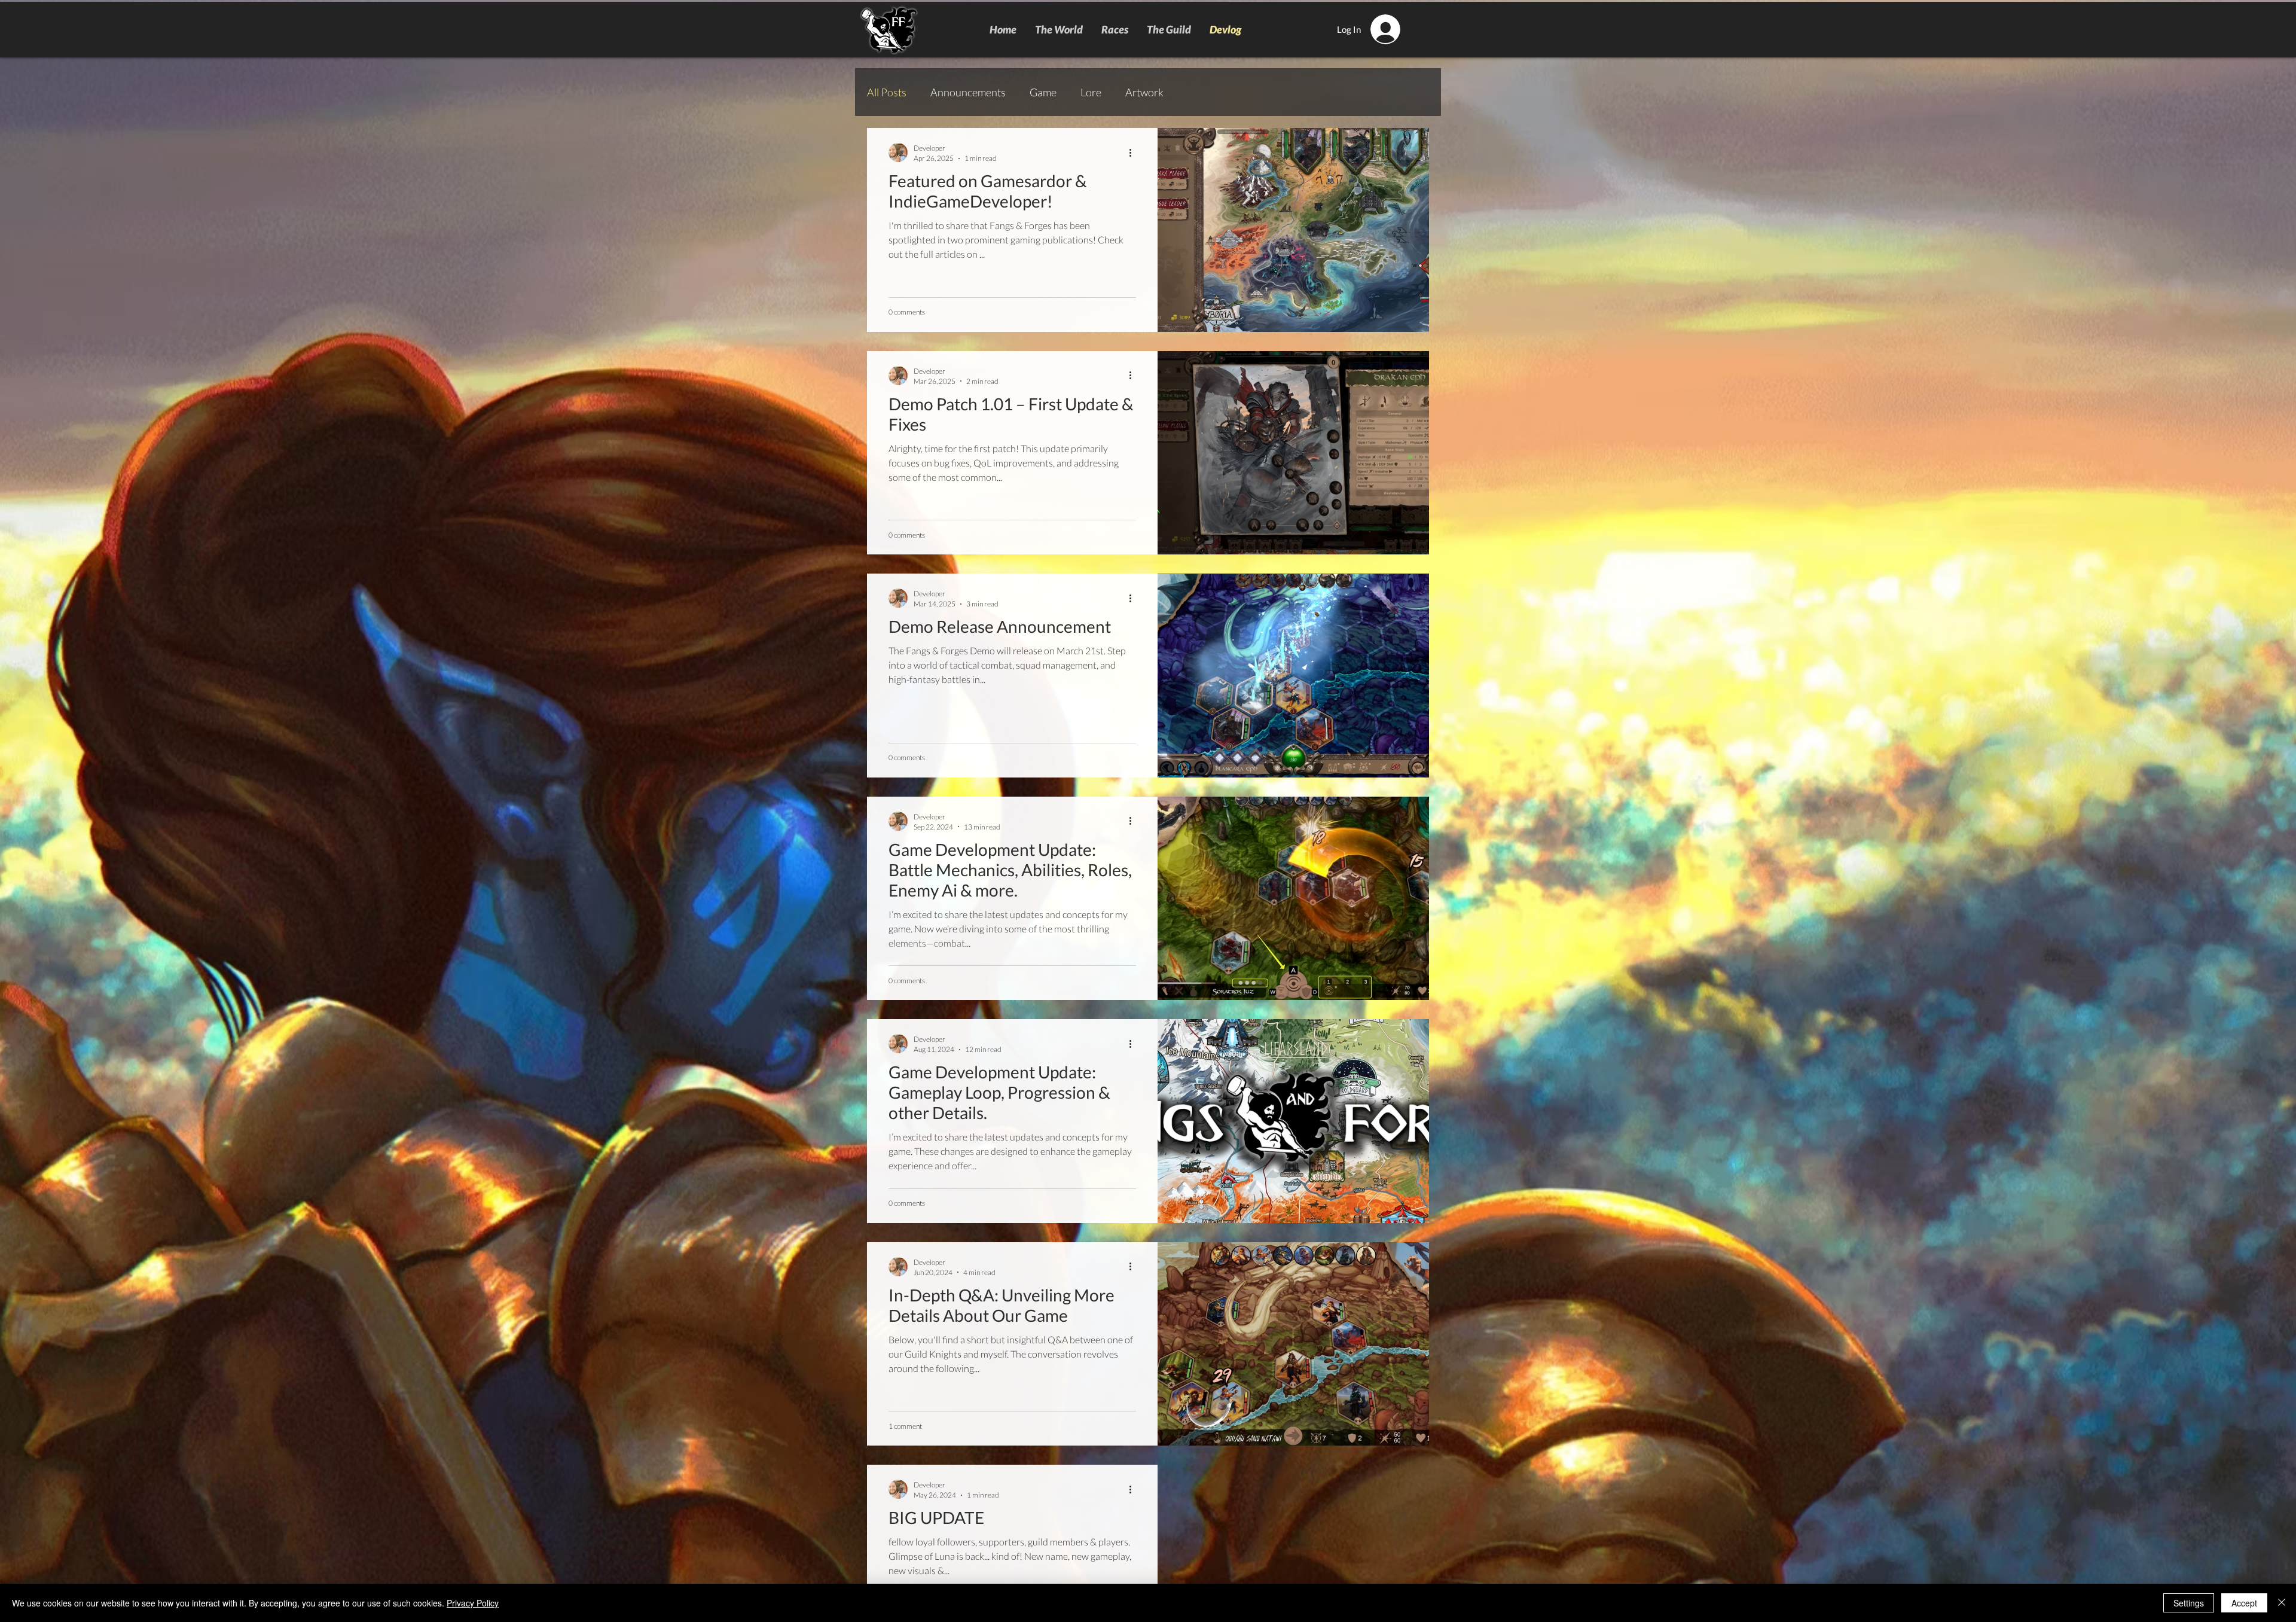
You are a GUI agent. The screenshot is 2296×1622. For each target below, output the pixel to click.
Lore (1091, 92)
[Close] (2282, 1603)
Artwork (1144, 92)
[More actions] (1134, 153)
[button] (1115, 29)
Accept (2244, 1603)
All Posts (887, 92)
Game (1043, 92)
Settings (2189, 1603)
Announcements (968, 92)
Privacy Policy (473, 1603)
